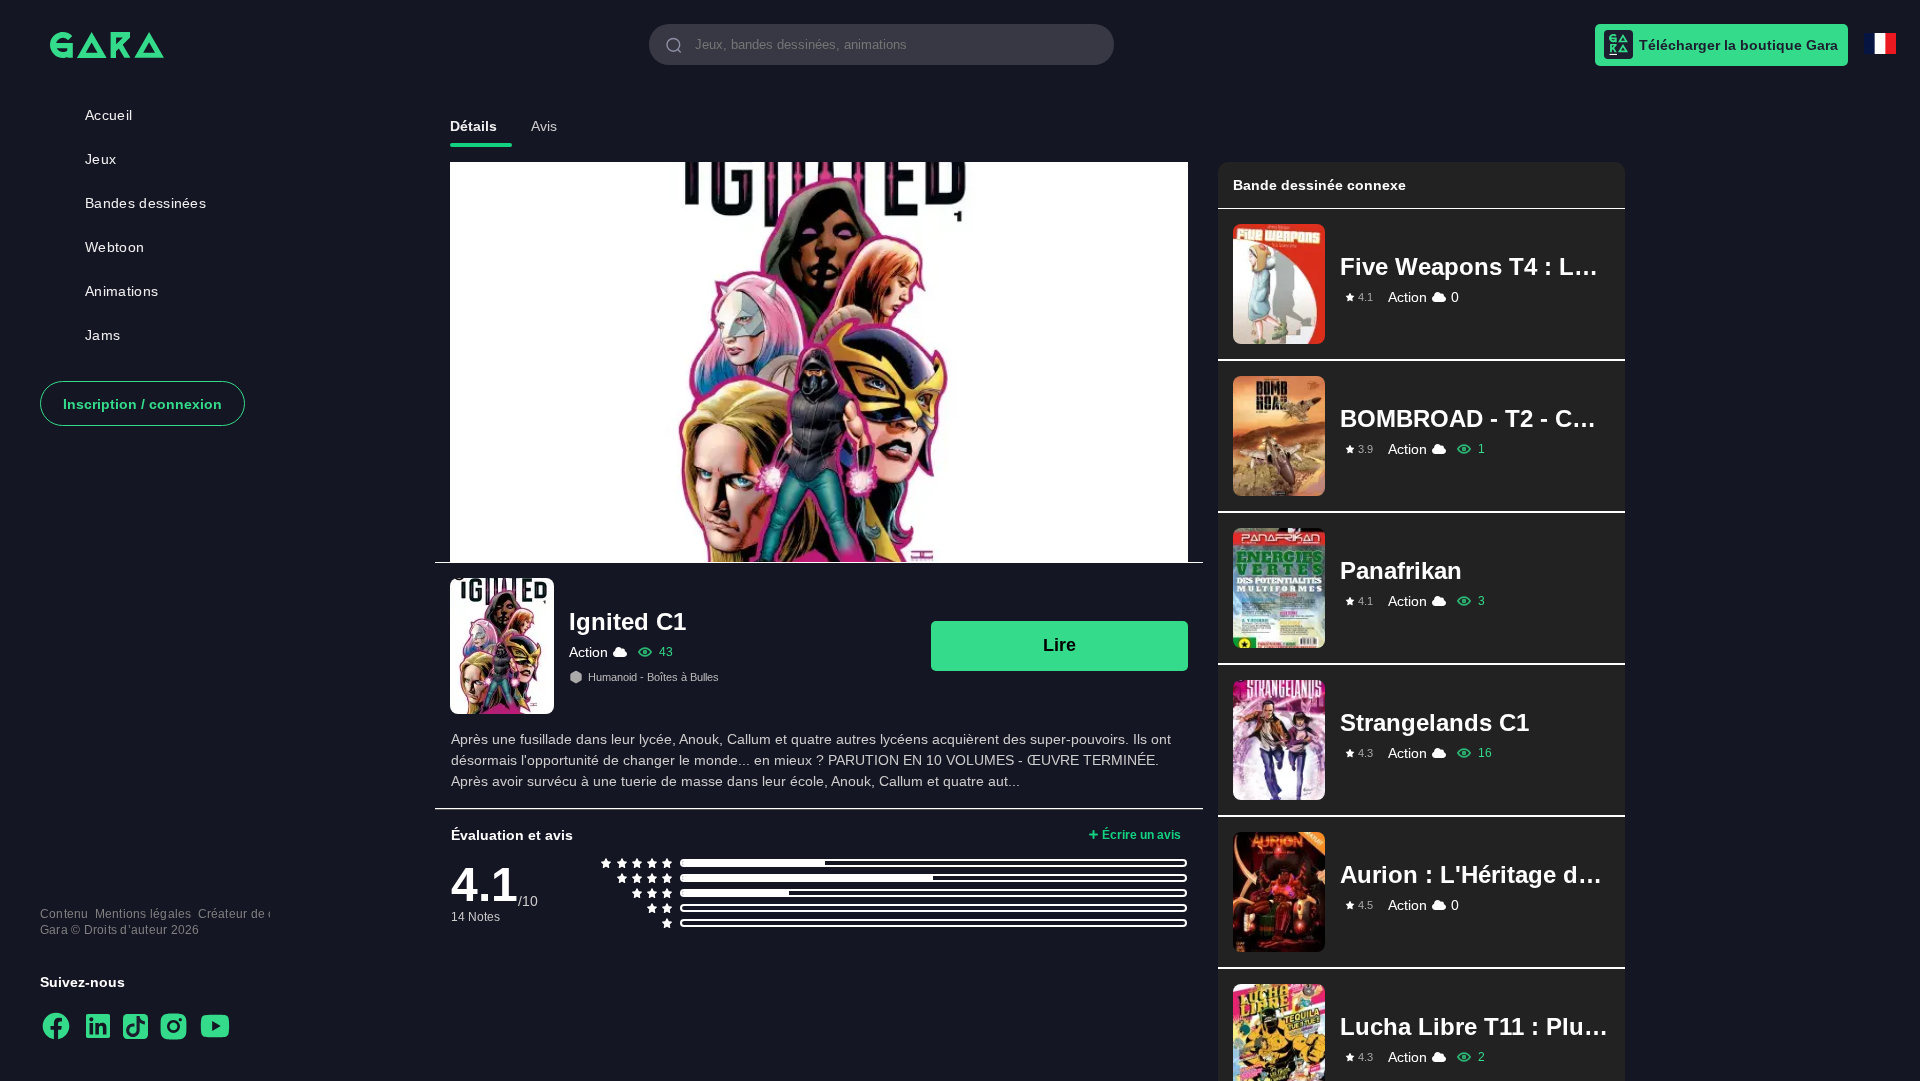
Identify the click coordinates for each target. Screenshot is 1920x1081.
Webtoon (114, 247)
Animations (121, 291)
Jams (102, 335)
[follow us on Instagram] (173, 1028)
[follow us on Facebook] (56, 1027)
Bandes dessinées (145, 203)
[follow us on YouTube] (215, 1027)
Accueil (108, 115)
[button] (1421, 284)
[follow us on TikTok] (135, 1028)
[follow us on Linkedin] (98, 1027)
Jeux (100, 159)
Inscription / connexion (142, 404)
